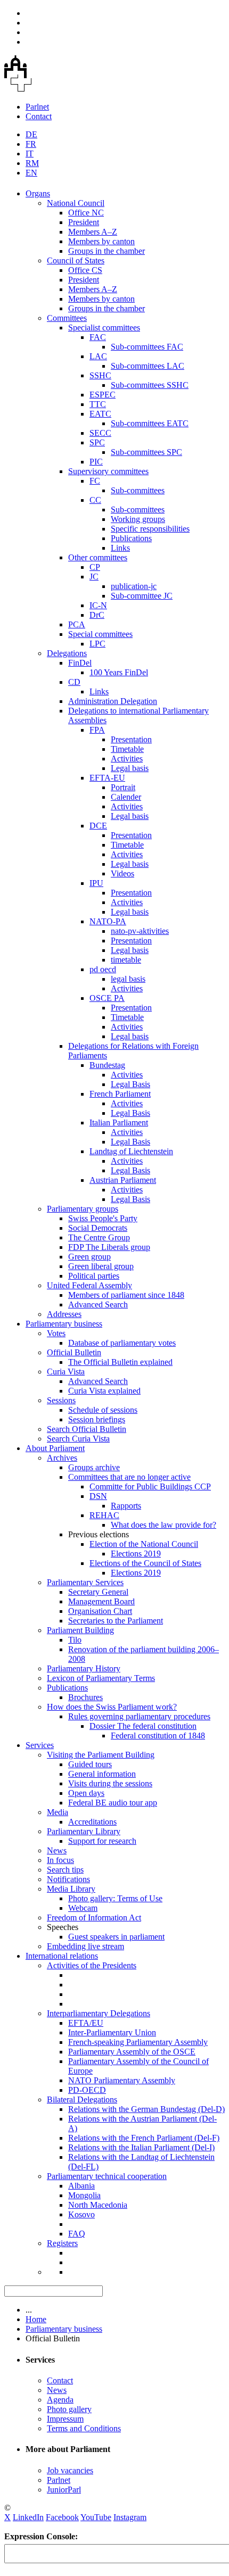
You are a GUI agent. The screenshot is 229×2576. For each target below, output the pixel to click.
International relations (62, 1956)
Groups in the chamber (107, 251)
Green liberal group (101, 1266)
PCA (77, 624)
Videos (122, 873)
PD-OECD (87, 2090)
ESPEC (103, 395)
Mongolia (84, 2195)
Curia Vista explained (104, 1391)
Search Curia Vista (78, 1439)
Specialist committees (104, 328)
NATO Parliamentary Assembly (122, 2080)
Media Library (71, 1889)
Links (120, 548)
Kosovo (81, 2214)
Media (58, 1812)
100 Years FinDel (119, 672)
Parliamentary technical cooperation (107, 2176)
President (84, 222)
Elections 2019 (136, 1554)
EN (31, 173)
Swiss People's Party (103, 1218)
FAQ (77, 2234)
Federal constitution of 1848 (158, 1736)
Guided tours (90, 1764)
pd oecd (103, 969)
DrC (97, 615)
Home (36, 2319)
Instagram (130, 2517)
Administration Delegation (113, 701)
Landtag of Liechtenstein (131, 1151)
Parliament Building (80, 1630)
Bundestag (107, 1065)
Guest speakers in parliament (116, 1937)
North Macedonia (98, 2205)
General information (102, 1774)
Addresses (64, 1314)
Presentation (131, 739)
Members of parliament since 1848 (126, 1295)
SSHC (100, 375)
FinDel (80, 663)
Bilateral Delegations (82, 2099)
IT (30, 154)
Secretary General (98, 1592)
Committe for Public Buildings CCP (150, 1486)
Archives (62, 1458)
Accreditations (92, 1822)
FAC (98, 337)
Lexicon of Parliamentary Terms (101, 1678)
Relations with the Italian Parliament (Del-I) (141, 2147)
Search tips (65, 1870)
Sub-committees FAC (147, 347)
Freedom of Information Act (94, 1917)
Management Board (101, 1601)
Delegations (67, 653)
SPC (97, 442)
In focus (60, 1860)
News (57, 1850)
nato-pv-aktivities (140, 931)
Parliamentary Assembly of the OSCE (132, 2052)
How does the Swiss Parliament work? (112, 1707)
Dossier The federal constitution (143, 1726)
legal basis (128, 979)
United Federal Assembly (89, 1285)
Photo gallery (69, 2409)
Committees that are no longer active (129, 1477)
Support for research (102, 1841)
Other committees (98, 557)
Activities (127, 759)
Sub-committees (138, 490)
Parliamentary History (84, 1668)
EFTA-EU (107, 778)
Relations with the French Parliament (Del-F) (144, 2138)
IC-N (98, 605)
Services (40, 1745)
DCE (98, 826)
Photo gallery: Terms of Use (115, 1898)
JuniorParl (64, 2490)
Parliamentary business (64, 1324)
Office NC (86, 213)
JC (94, 577)
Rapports (126, 1506)
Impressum (65, 2419)
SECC (100, 433)
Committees (67, 318)
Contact (39, 116)
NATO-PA (108, 921)
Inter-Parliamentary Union (112, 2032)
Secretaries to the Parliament (116, 1621)
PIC (96, 462)
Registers (62, 2243)
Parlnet (37, 107)
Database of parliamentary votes (122, 1343)
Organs (38, 193)
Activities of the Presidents (92, 1965)
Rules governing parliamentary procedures (139, 1716)
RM (32, 163)
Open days (86, 1793)
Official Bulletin (74, 1352)
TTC (98, 404)
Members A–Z (93, 232)
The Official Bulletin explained (120, 1362)
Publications (131, 538)
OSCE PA (107, 998)
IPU (96, 883)
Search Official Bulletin (87, 1429)
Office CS (85, 270)
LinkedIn (28, 2517)
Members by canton (101, 241)
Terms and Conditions (84, 2428)
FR (31, 144)
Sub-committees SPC (146, 452)
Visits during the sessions (110, 1783)
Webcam (83, 1908)
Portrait (123, 787)
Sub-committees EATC (150, 423)
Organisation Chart (100, 1611)
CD (74, 682)
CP (95, 567)
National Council (76, 203)
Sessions (61, 1400)
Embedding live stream (85, 1946)
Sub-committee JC (142, 596)
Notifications (68, 1879)
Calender (126, 797)
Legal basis (130, 768)
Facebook (62, 2517)
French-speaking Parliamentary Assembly (138, 2042)
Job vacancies (70, 2470)
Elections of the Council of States (145, 1563)
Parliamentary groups (83, 1209)
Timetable (127, 749)
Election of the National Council (144, 1544)
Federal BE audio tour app (113, 1803)
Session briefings (97, 1419)
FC (95, 481)
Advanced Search (98, 1304)
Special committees (100, 634)
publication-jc (134, 586)
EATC (100, 414)
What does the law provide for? (163, 1525)
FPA (97, 730)
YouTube (96, 2517)
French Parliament (120, 1094)
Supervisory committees (108, 471)
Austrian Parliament (123, 1180)
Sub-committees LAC (148, 366)
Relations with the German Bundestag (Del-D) (146, 2109)
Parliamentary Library (84, 1831)
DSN (98, 1496)
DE (31, 134)
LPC (97, 644)
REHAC (104, 1515)
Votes (56, 1333)
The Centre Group (99, 1237)
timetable (126, 960)
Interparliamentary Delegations (99, 2013)
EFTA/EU (86, 2023)
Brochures (85, 1697)
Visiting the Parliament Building (101, 1755)
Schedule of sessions (103, 1410)
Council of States (76, 260)
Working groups (138, 519)
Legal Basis (130, 1084)
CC (95, 500)
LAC (98, 356)
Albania (81, 2186)
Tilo (75, 1640)
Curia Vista (66, 1372)
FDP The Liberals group (109, 1247)
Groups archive (94, 1467)
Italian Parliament (119, 1123)
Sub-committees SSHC (150, 385)
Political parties (94, 1276)
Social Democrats (98, 1228)
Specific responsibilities (150, 529)
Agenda (60, 2400)
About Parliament (55, 1448)
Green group (89, 1257)
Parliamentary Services (85, 1582)
